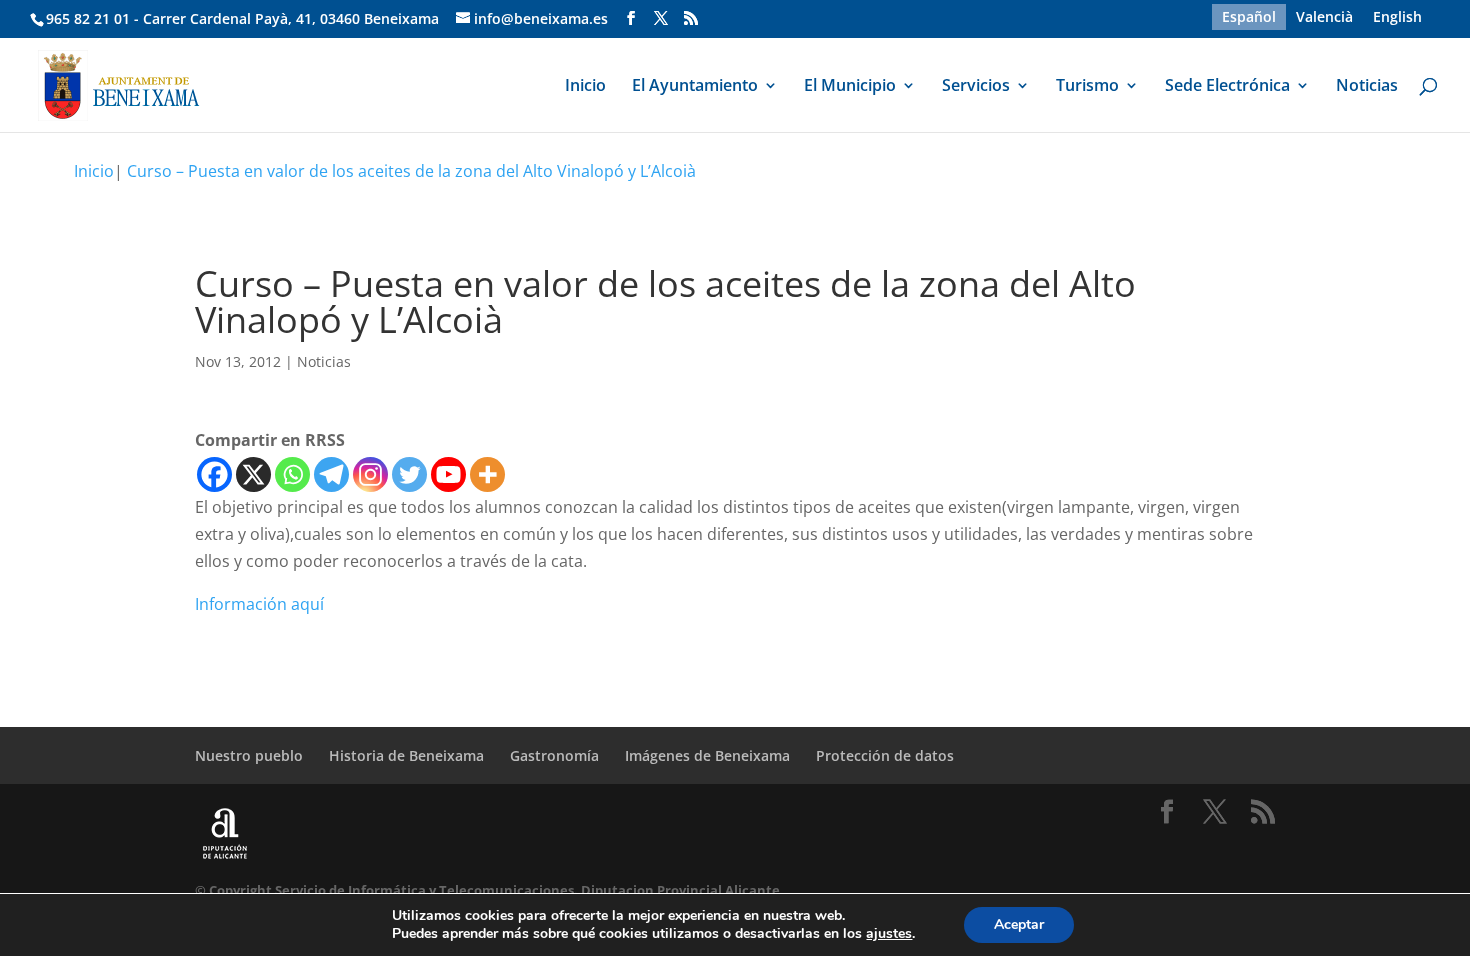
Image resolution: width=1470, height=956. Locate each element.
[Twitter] (409, 474)
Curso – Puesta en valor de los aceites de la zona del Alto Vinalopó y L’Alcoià (411, 171)
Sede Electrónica (1227, 87)
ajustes (889, 934)
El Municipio (850, 87)
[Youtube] (448, 474)
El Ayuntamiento (695, 87)
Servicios (976, 87)
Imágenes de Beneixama (707, 755)
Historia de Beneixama (406, 755)
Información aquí (259, 604)
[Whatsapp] (292, 474)
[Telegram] (331, 474)
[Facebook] (214, 474)
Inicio (585, 87)
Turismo (1087, 87)
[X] (253, 474)
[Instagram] (370, 474)
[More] (487, 474)
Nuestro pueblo (249, 755)
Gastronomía (554, 755)
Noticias (1367, 87)
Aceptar (1019, 924)
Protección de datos (885, 755)
